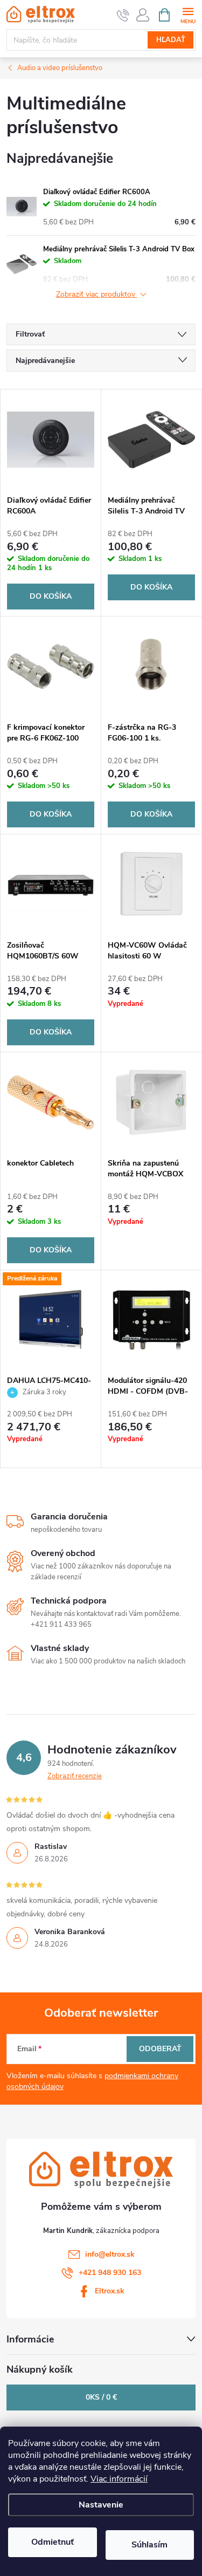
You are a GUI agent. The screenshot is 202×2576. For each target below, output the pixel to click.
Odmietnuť (53, 2542)
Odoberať (160, 2049)
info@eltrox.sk (110, 2254)
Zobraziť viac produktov (97, 295)
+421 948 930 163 (110, 2273)
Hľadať (171, 40)
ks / (101, 2397)
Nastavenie (101, 2505)
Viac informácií (119, 2479)
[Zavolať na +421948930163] (123, 15)
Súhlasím (149, 2545)
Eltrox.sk (110, 2291)
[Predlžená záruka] (51, 1320)
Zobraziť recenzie (75, 1776)
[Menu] (188, 14)
